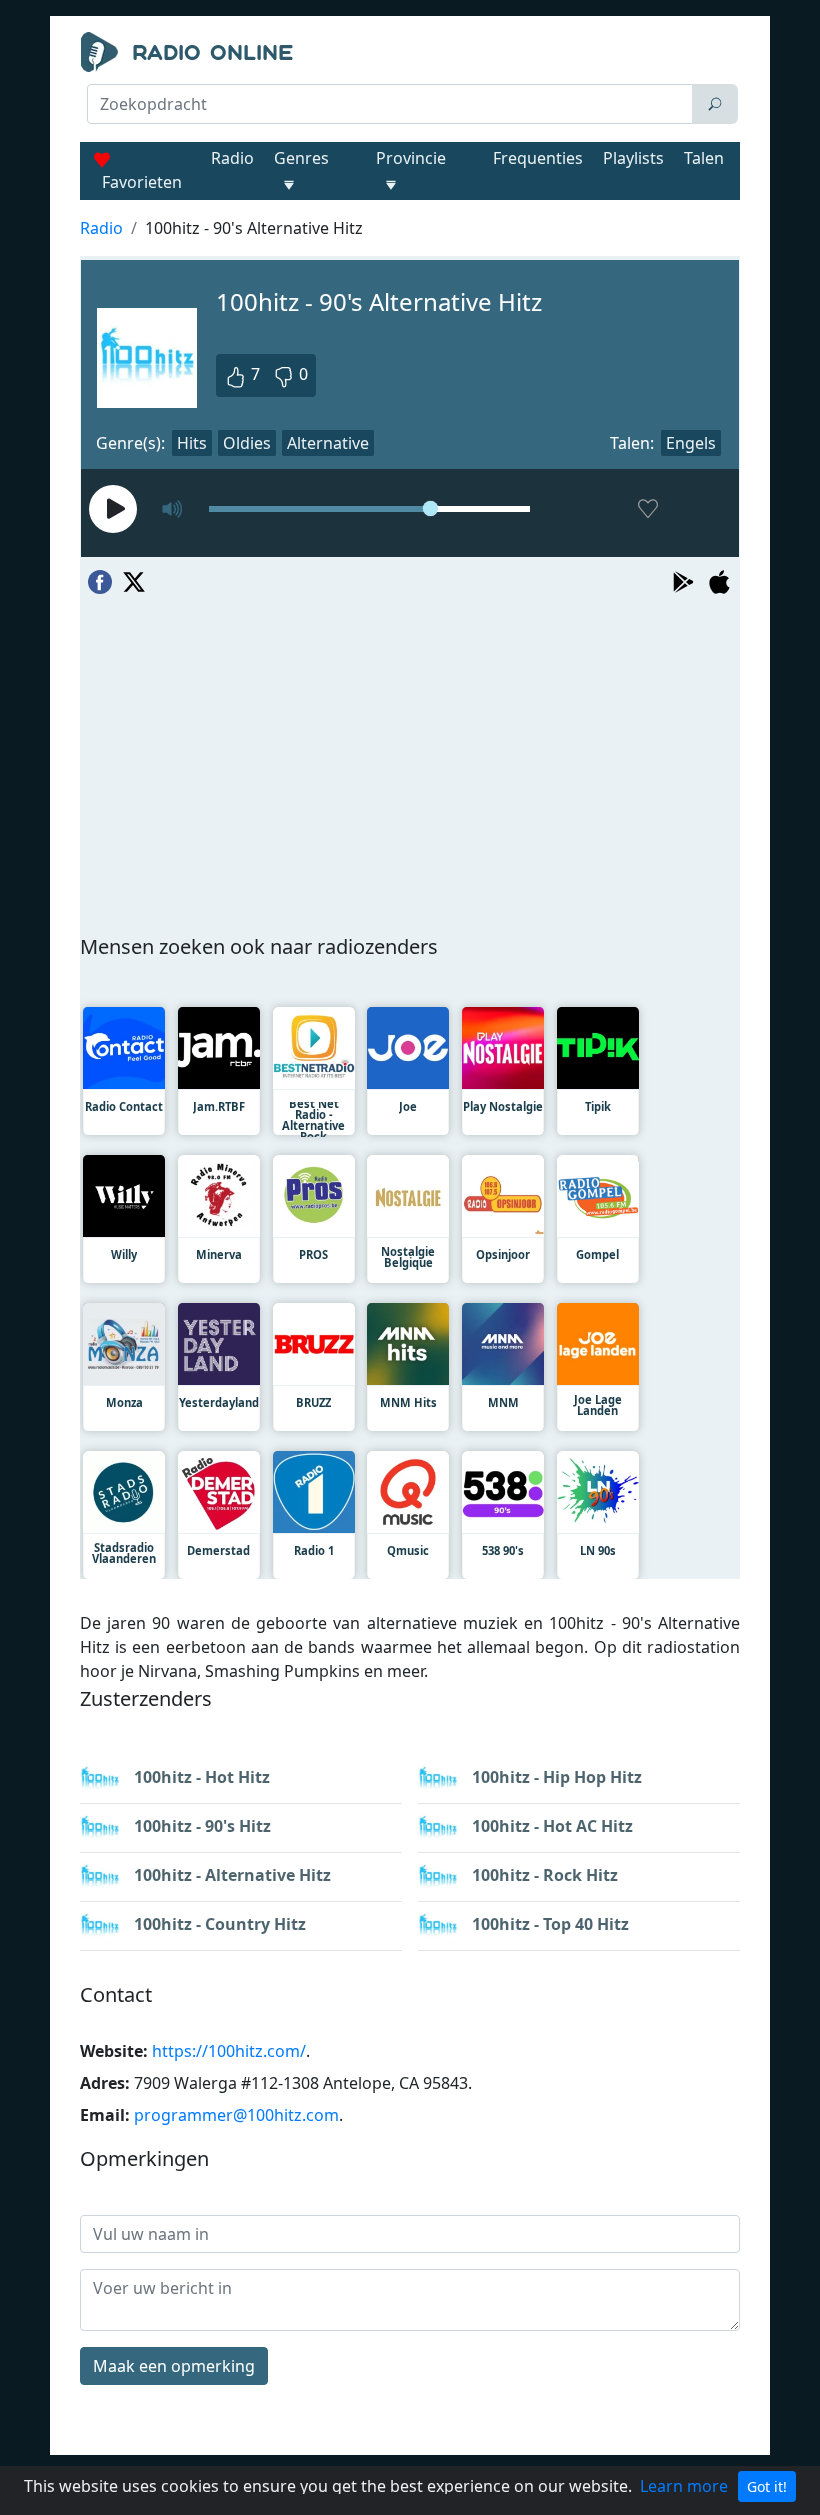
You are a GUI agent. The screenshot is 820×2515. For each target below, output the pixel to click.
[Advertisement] (410, 176)
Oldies (247, 443)
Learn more (684, 2486)
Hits (192, 443)
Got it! (767, 2486)
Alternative (328, 443)
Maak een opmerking (174, 2366)
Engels (691, 443)
